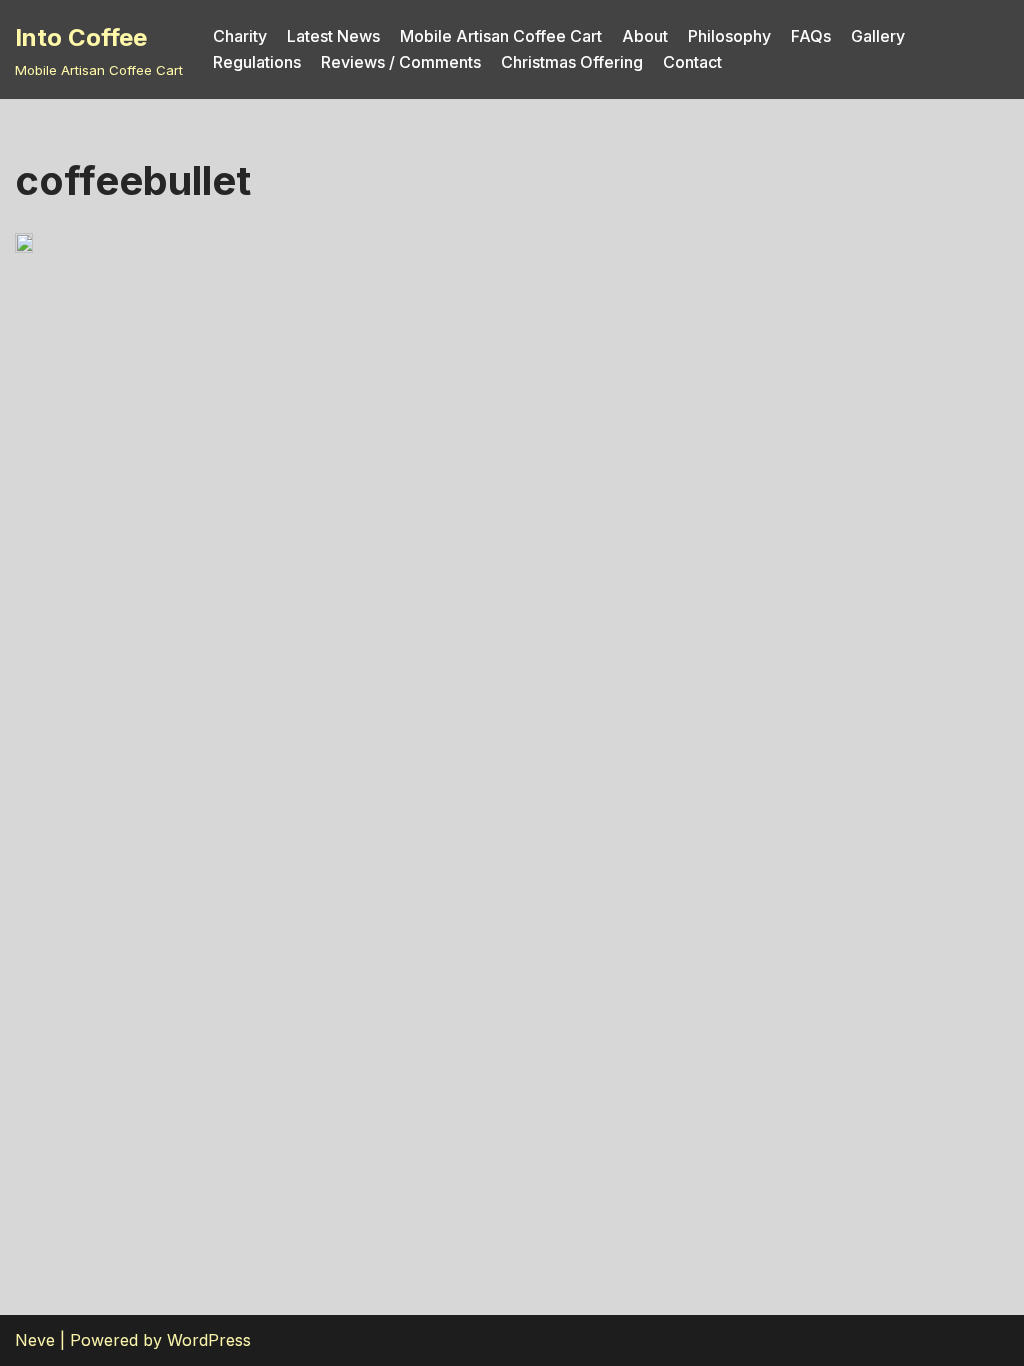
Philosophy (729, 36)
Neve (35, 1340)
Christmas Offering (572, 62)
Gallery (878, 36)
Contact (692, 62)
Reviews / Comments (401, 62)
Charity (240, 36)
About (645, 36)
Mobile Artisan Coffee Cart (501, 36)
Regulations (257, 62)
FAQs (811, 36)
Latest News (333, 36)
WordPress (209, 1340)
